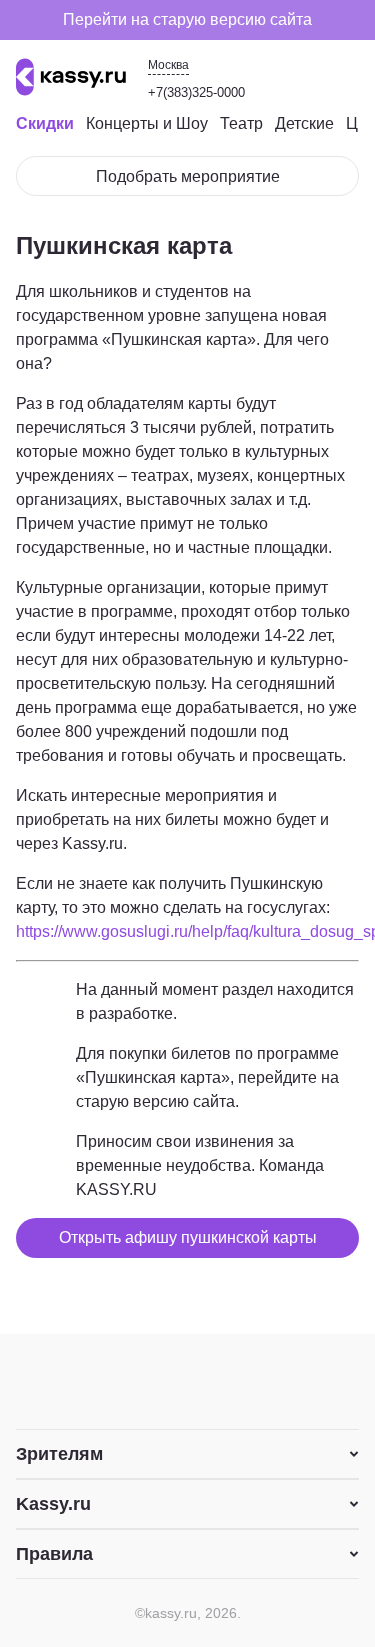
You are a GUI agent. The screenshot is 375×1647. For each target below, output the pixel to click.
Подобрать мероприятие (188, 176)
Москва (168, 65)
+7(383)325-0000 (196, 92)
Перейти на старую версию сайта (187, 19)
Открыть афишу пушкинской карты (188, 1237)
